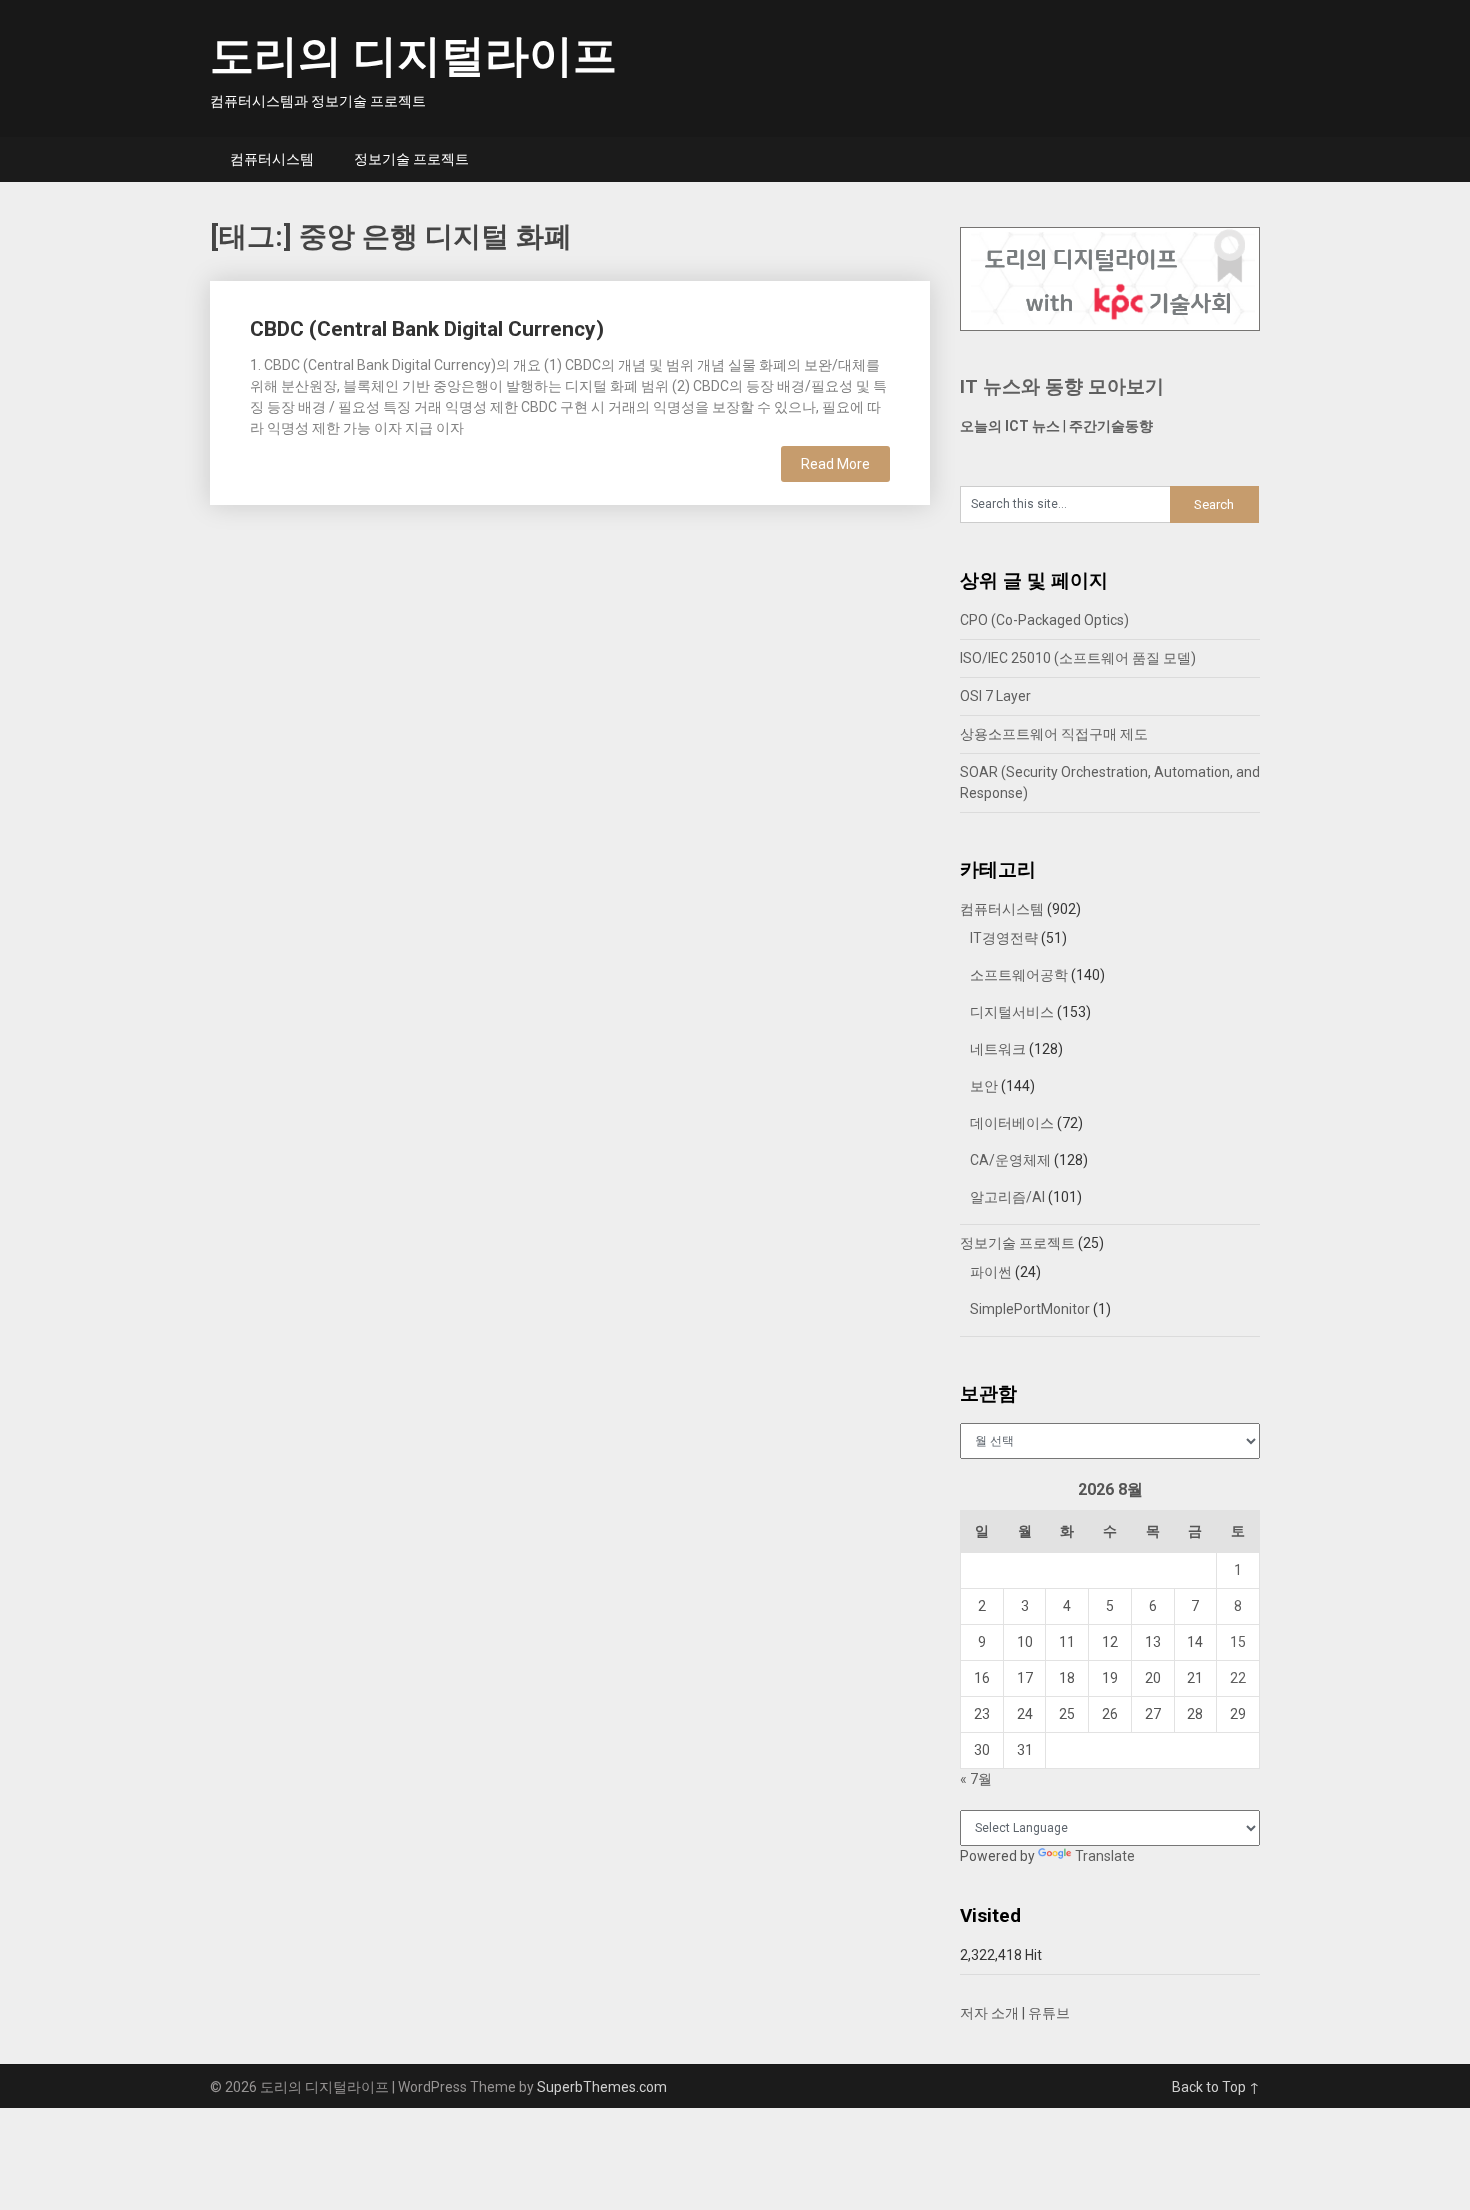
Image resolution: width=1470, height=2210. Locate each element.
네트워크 (998, 1049)
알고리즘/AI (1007, 1197)
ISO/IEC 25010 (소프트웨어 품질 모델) (1078, 658)
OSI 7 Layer (995, 696)
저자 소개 (989, 2013)
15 (1238, 1642)
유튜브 (1049, 2013)
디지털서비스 (1012, 1012)
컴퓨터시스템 (272, 159)
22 (1238, 1678)
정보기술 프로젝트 (411, 159)
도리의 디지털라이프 (413, 56)
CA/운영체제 (1010, 1160)
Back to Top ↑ (1216, 2087)
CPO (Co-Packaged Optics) (1044, 620)
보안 (984, 1086)
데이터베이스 (1012, 1123)
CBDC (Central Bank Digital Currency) (427, 329)
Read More (835, 464)
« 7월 (976, 1779)
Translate (1105, 1856)
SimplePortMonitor (1030, 1309)
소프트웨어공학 (1019, 975)
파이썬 (991, 1272)
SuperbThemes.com (602, 2087)
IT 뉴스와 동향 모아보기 (1062, 386)
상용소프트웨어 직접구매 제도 (1054, 734)
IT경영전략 (1004, 938)
